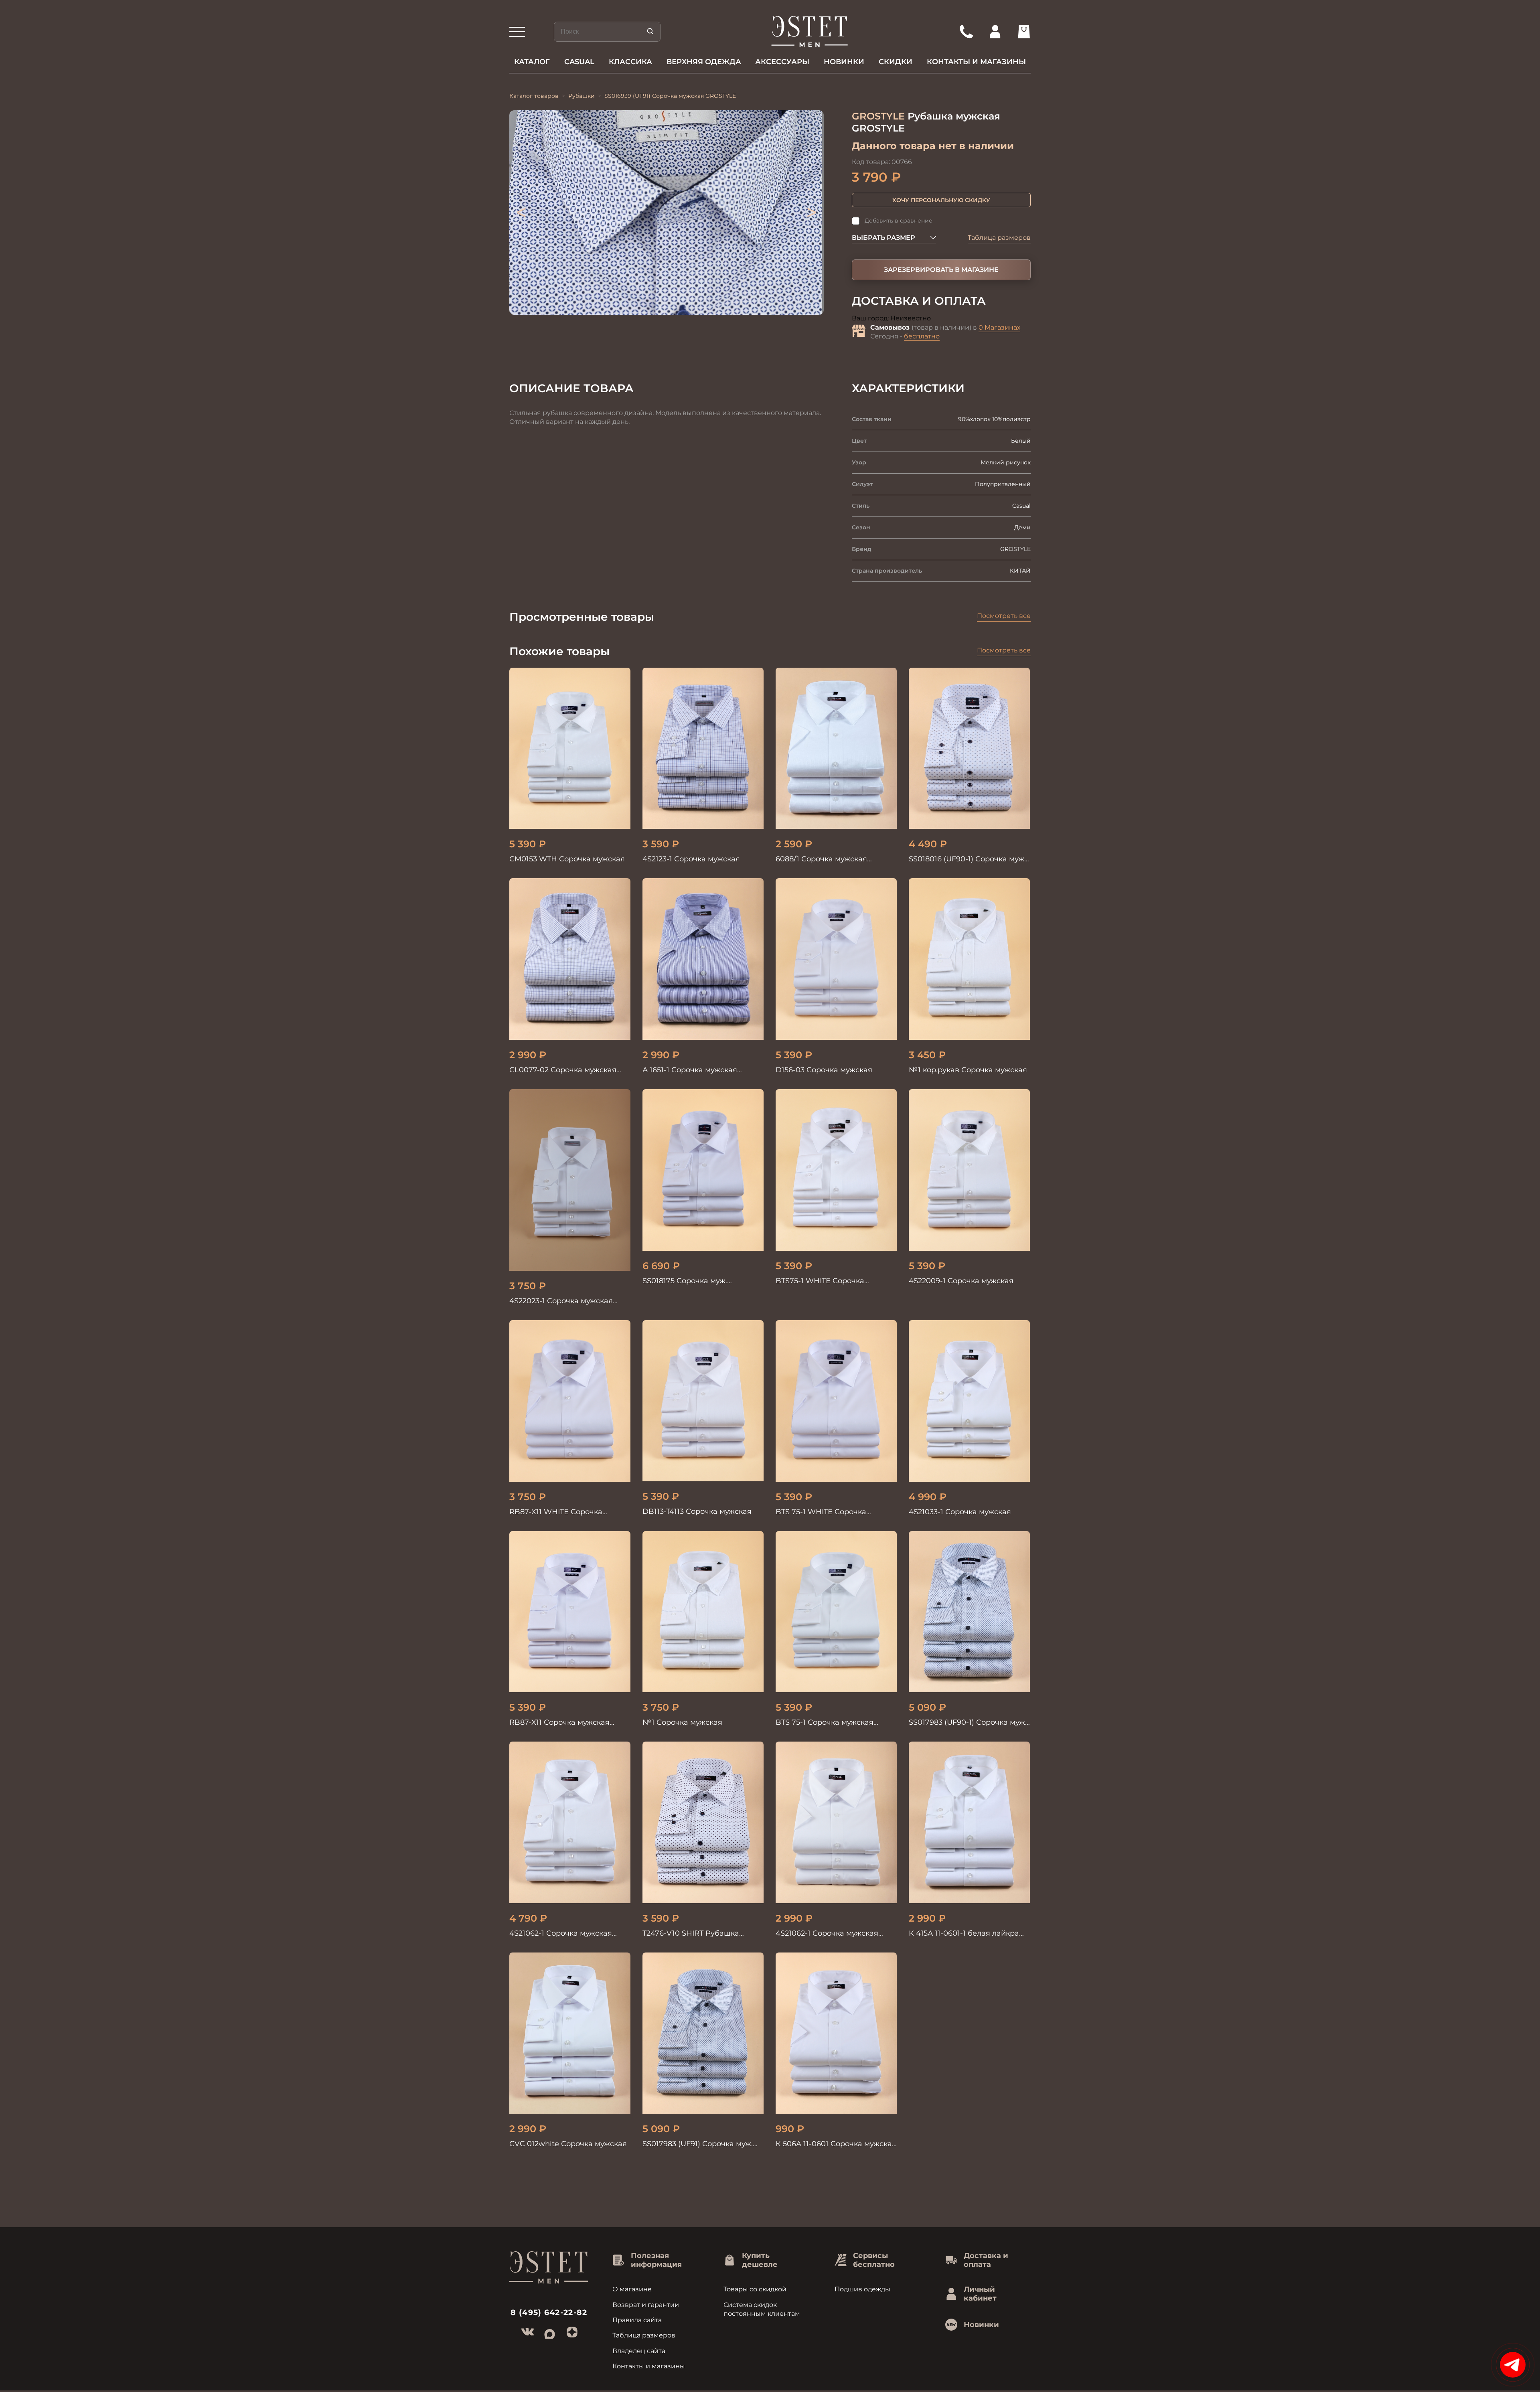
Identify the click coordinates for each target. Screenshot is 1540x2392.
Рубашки (582, 96)
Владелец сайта (639, 2351)
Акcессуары (782, 62)
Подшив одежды (862, 2289)
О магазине (632, 2289)
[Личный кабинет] (995, 32)
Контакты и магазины (976, 62)
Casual (579, 62)
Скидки (896, 62)
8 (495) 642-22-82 (549, 2312)
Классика (630, 62)
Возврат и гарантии (646, 2305)
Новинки (844, 62)
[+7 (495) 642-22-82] (966, 32)
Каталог (532, 62)
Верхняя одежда (704, 62)
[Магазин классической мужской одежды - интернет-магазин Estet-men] (810, 32)
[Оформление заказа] (1024, 32)
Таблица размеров (999, 238)
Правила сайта (637, 2320)
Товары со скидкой (755, 2289)
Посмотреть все (1004, 616)
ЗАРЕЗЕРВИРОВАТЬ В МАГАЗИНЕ (941, 270)
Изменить (948, 319)
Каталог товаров (534, 96)
